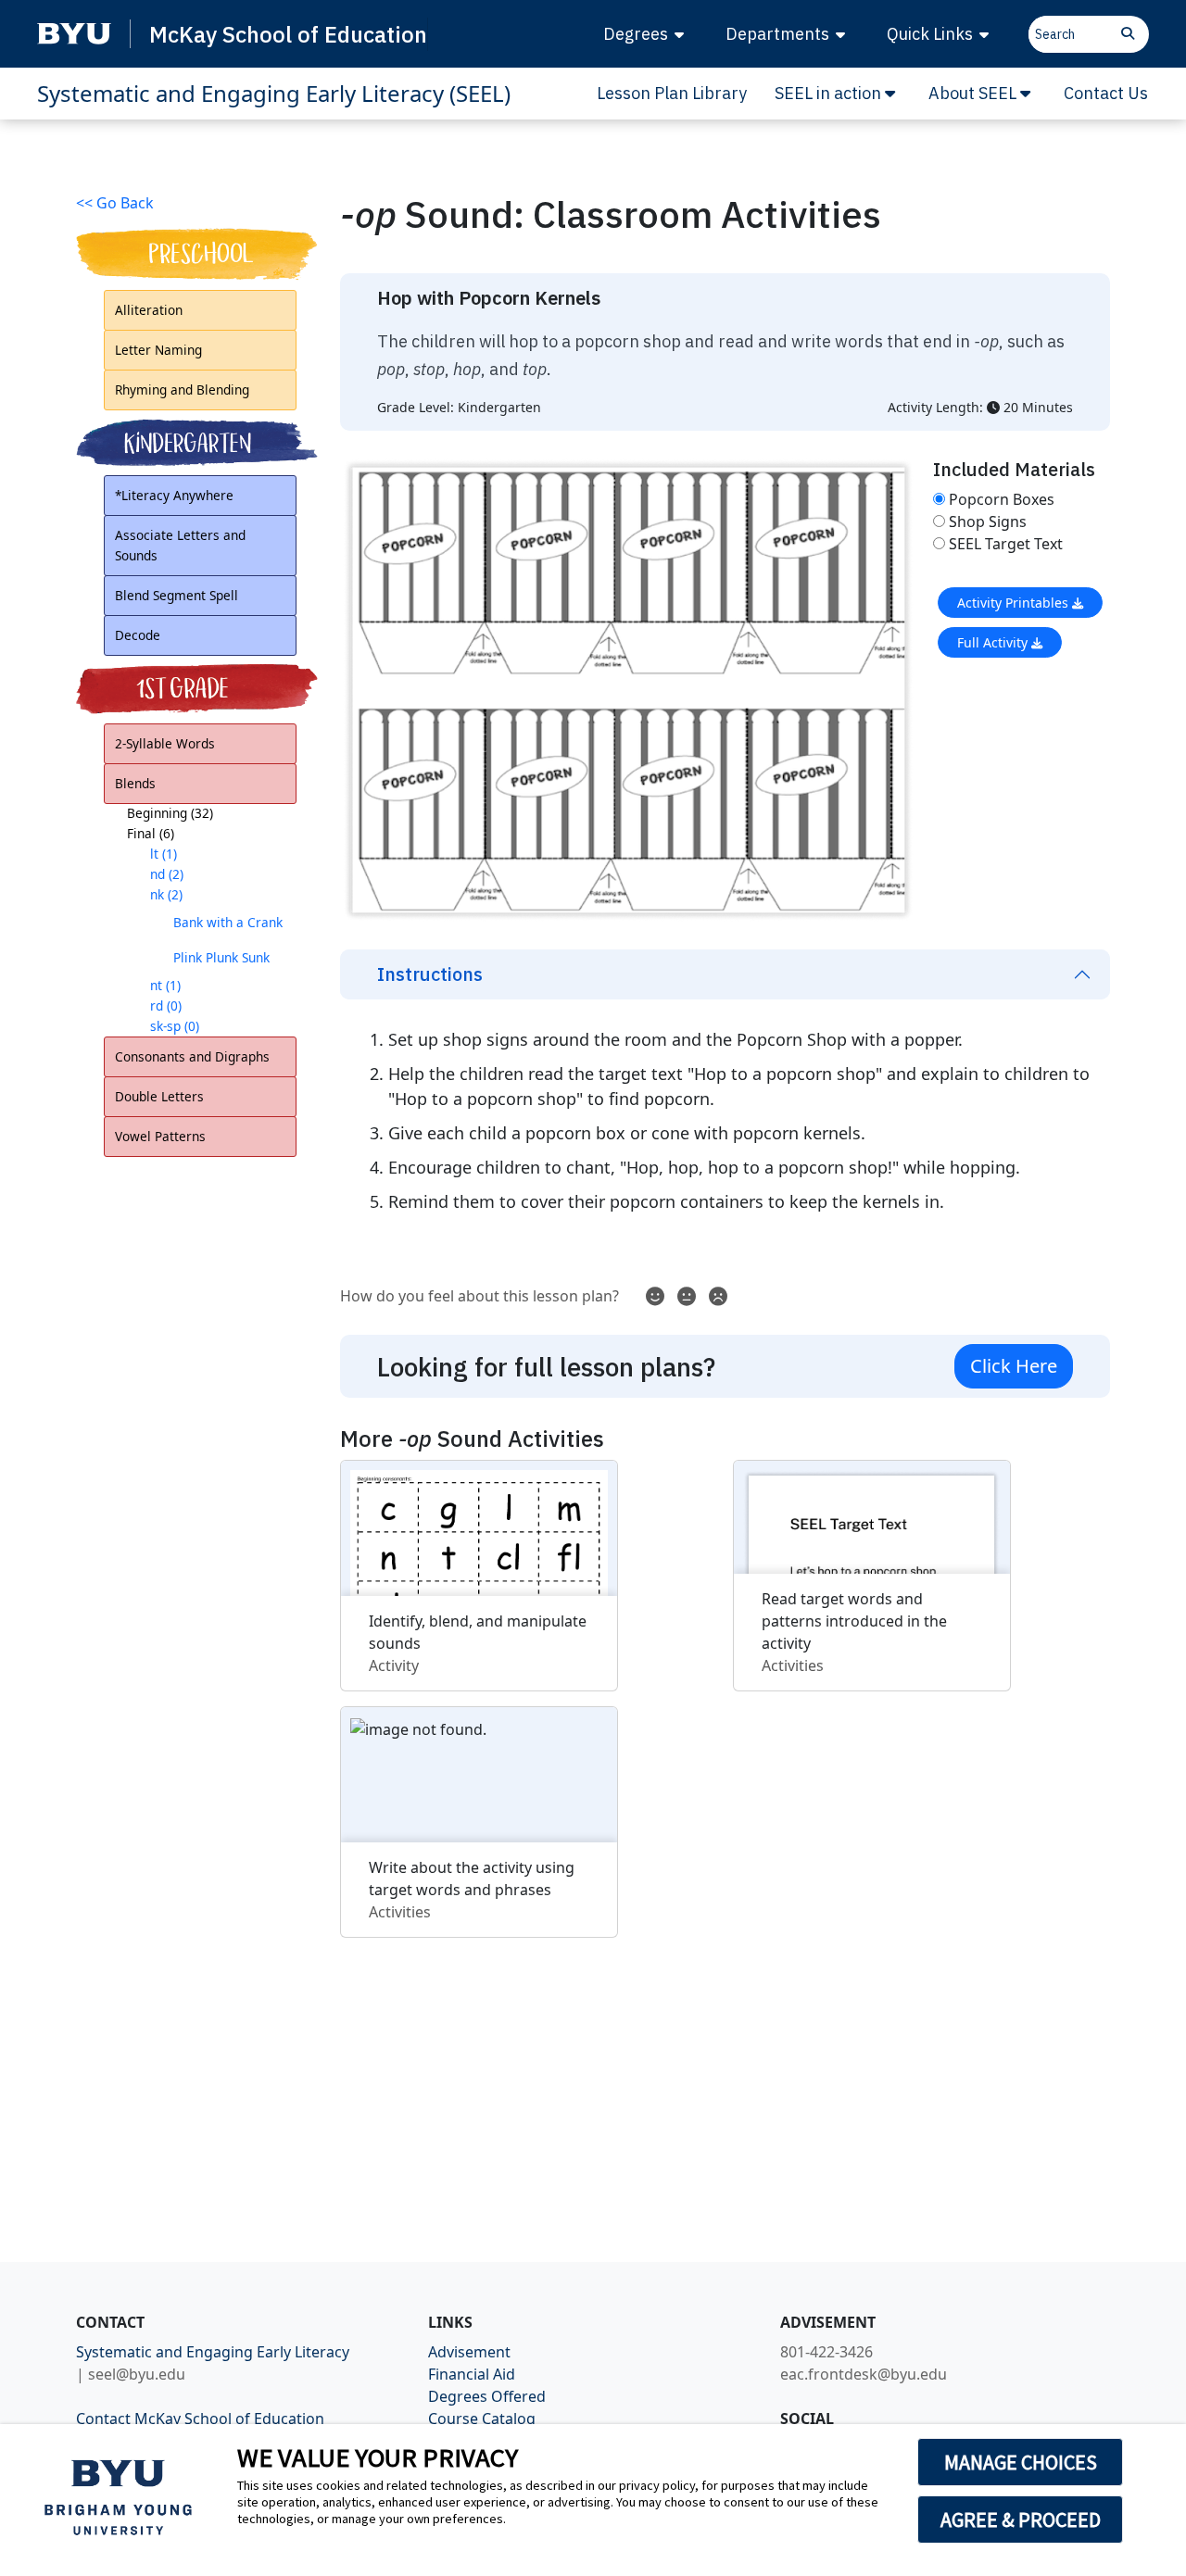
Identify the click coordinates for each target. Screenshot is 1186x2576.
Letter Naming (158, 350)
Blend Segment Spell (177, 595)
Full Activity (994, 642)
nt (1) (165, 985)
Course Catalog (482, 2419)
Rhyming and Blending (182, 390)
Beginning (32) (170, 813)
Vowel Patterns (160, 1136)
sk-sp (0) (175, 1026)
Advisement (469, 2352)
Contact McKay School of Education (200, 2419)
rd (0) (166, 1005)
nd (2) (167, 874)
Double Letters (159, 1096)
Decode (138, 635)
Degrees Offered (487, 2396)
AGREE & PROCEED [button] (1021, 2519)
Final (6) (151, 833)
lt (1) (164, 854)
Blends (135, 783)
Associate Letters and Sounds (180, 545)
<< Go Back (115, 203)
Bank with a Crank (228, 922)
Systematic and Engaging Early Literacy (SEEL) (274, 93)
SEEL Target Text (1006, 544)
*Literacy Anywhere (174, 495)
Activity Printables (1015, 603)
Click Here (1014, 1366)
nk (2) (166, 894)
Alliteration (149, 310)
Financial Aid (472, 2374)
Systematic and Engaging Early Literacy (213, 2352)
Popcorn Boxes (1002, 499)
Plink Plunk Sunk (221, 957)
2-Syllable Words (165, 743)
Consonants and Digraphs (192, 1056)
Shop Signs (988, 521)
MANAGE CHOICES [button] (1021, 2462)
